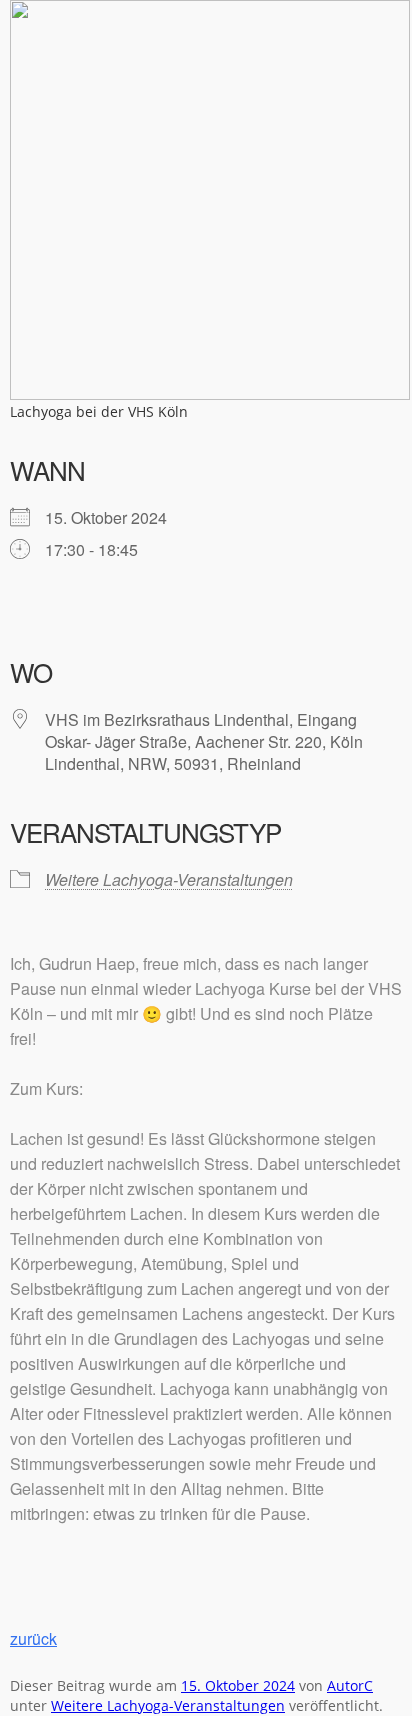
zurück (33, 1638)
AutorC (350, 1685)
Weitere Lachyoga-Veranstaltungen (169, 879)
